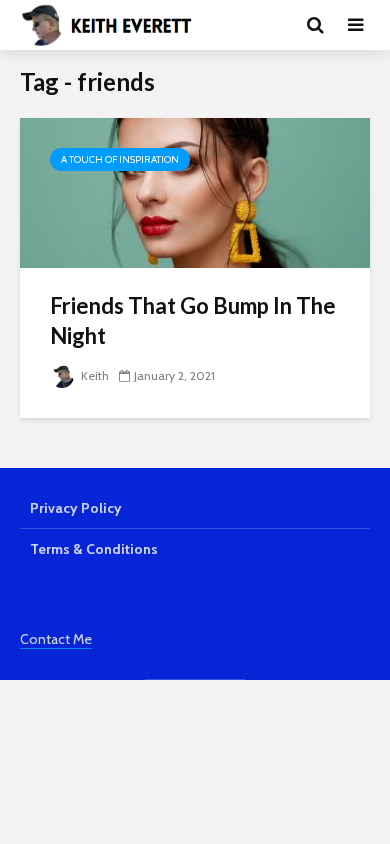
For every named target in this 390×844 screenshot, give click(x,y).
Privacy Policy (76, 508)
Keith (93, 375)
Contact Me (56, 639)
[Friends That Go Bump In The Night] (195, 191)
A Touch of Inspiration (120, 159)
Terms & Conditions (94, 549)
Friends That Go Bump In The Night (193, 320)
